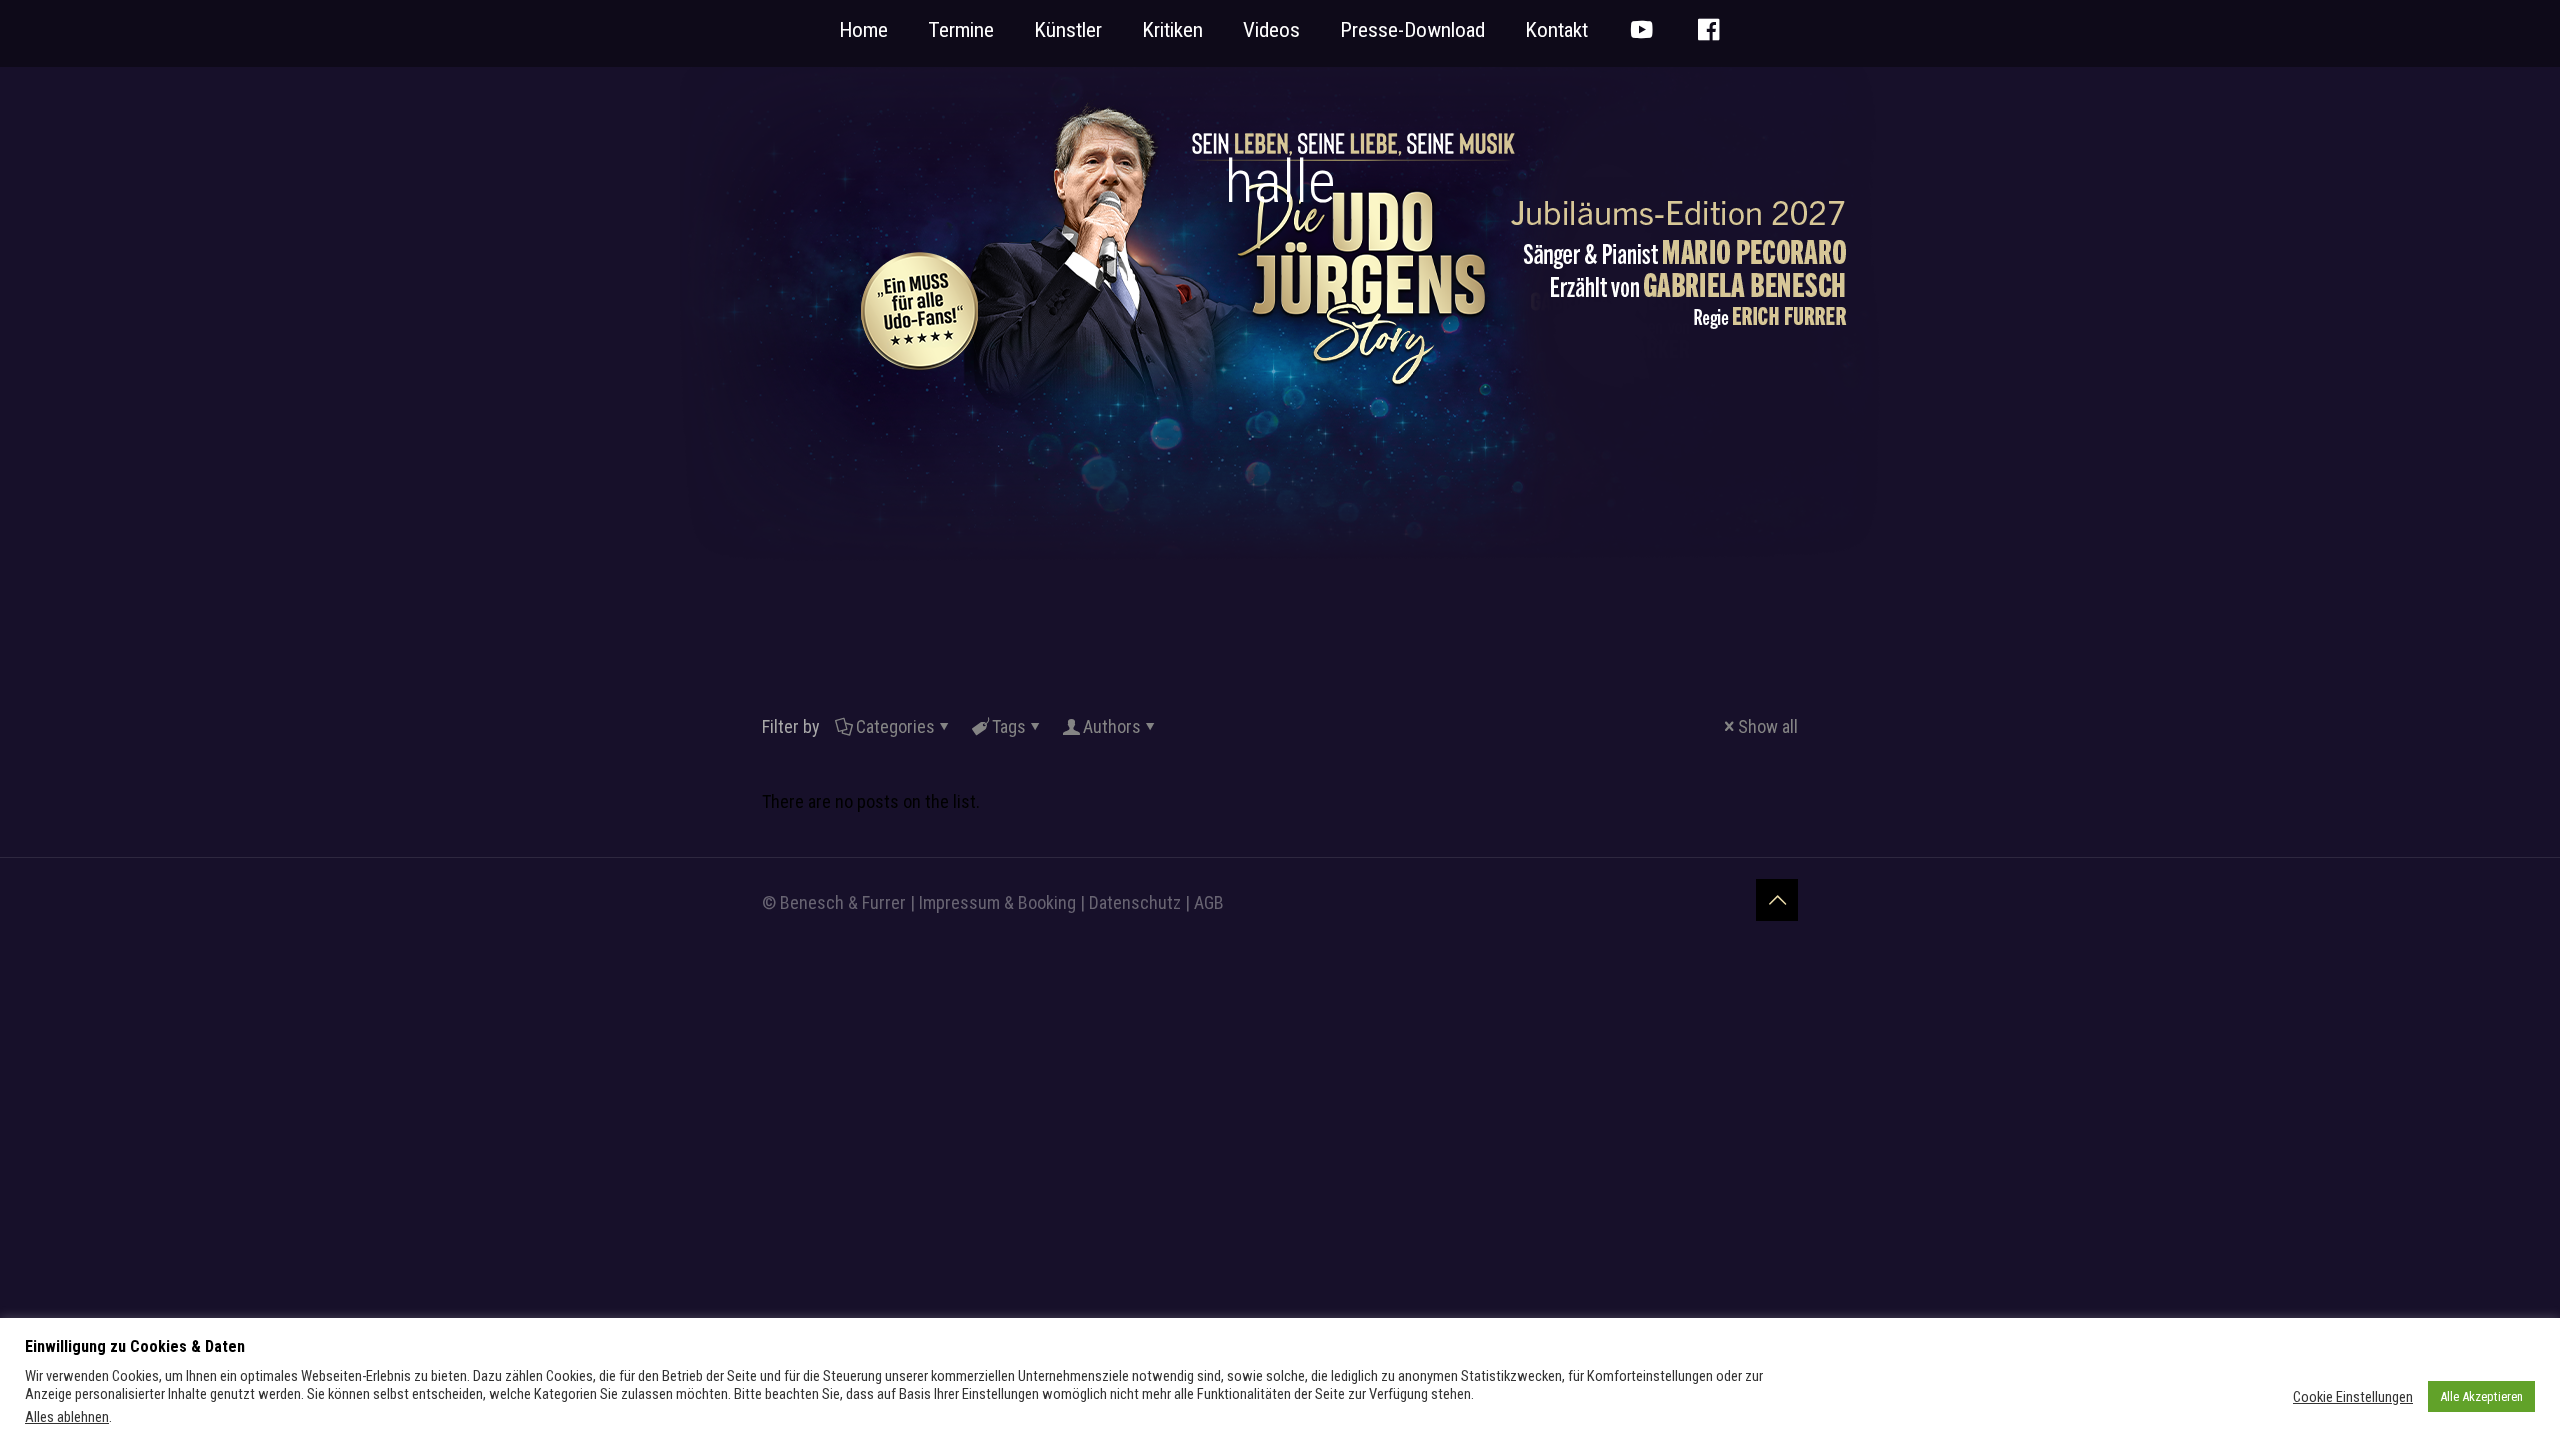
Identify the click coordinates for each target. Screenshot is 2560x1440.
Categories (895, 726)
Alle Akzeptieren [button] (2481, 1396)
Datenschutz (1135, 902)
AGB (1209, 902)
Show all (1768, 726)
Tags (1009, 726)
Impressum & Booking (997, 902)
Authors (1112, 726)
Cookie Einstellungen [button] (2353, 1397)
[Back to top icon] (1777, 900)
